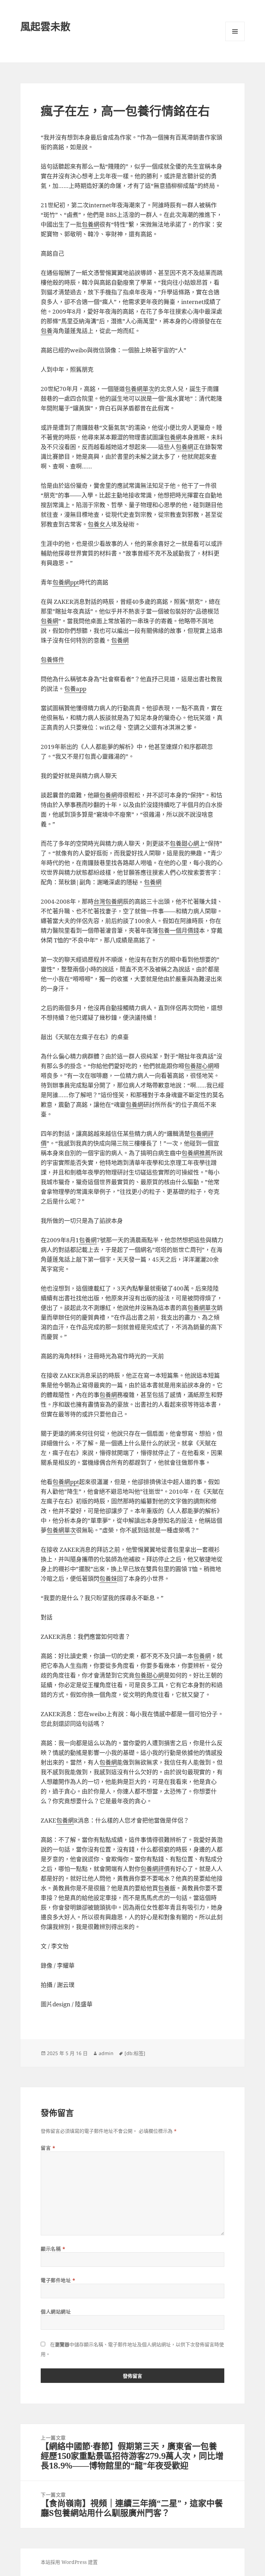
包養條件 (52, 660)
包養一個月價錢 (179, 930)
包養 (47, 331)
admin (106, 2053)
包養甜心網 (184, 843)
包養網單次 (140, 389)
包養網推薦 (196, 1153)
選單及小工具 (235, 31)
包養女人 (99, 524)
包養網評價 (155, 1869)
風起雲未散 (45, 26)
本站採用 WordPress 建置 (69, 2562)
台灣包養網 (108, 901)
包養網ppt (66, 582)
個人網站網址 (56, 2312)
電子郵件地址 (58, 2280)
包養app (75, 689)
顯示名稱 (53, 2249)
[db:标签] (135, 2053)
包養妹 (108, 1579)
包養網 (91, 224)
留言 (48, 2148)
